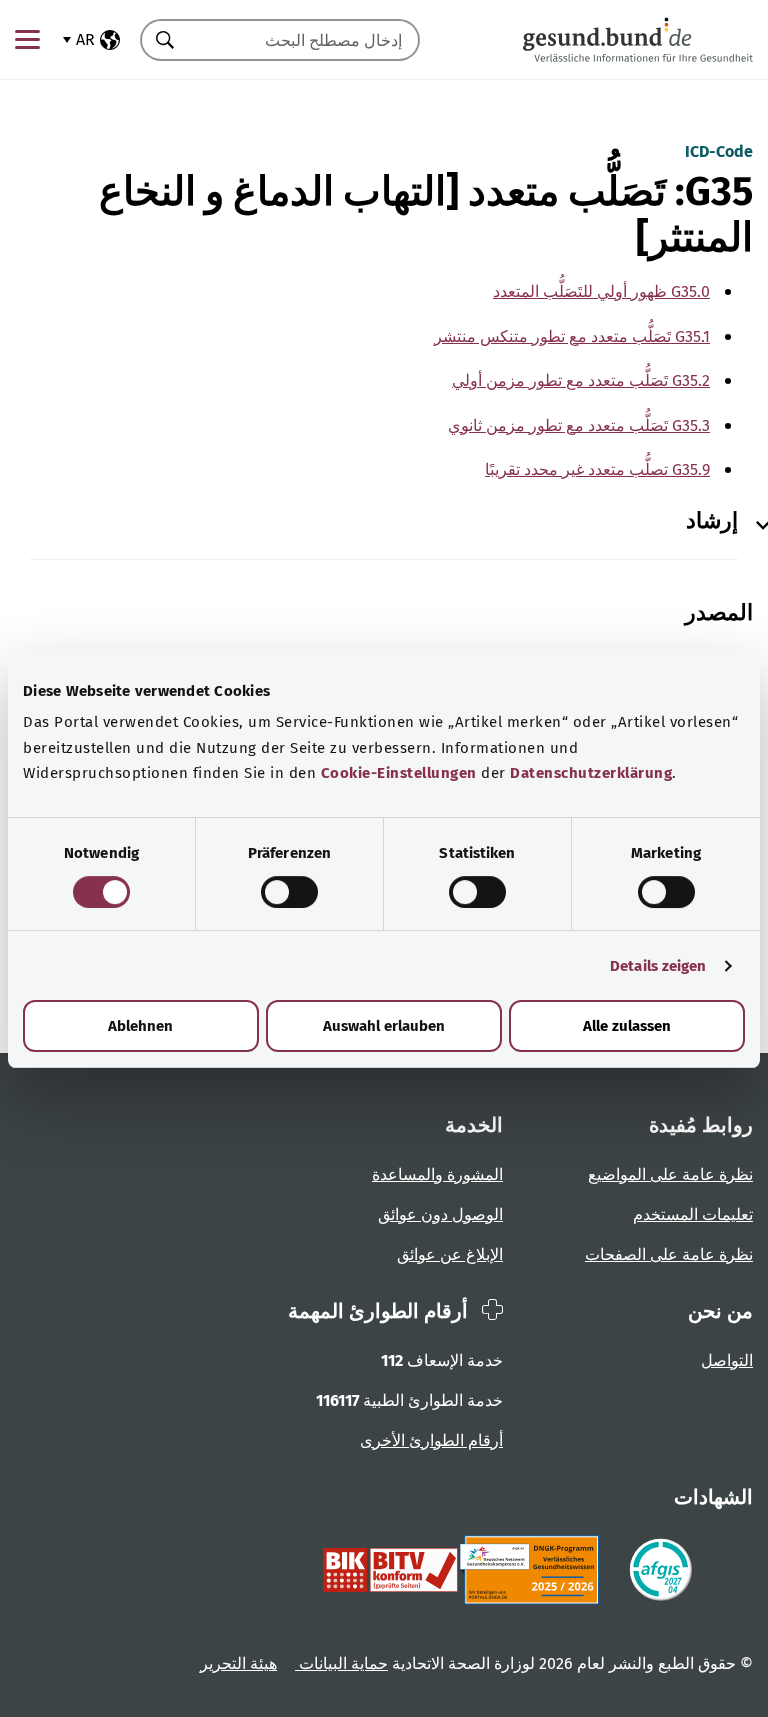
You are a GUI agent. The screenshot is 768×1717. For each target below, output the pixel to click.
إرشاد (712, 521)
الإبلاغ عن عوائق (450, 1254)
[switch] (289, 892)
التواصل (727, 1360)
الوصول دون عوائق (440, 1214)
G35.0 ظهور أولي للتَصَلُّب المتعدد (601, 291)
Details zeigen (658, 966)
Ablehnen (140, 1026)
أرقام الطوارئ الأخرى (431, 1440)
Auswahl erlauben (384, 1026)
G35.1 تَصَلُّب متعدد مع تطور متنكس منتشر (572, 336)
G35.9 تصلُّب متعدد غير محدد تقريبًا (597, 469)
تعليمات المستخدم (693, 1214)
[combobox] (305, 40)
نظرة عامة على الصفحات (669, 1254)
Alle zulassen (627, 1026)
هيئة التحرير (238, 1663)
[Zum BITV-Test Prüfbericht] (390, 1570)
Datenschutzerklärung (591, 773)
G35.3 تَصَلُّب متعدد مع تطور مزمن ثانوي (579, 425)
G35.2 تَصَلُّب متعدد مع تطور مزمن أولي (581, 380)
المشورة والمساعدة (437, 1174)
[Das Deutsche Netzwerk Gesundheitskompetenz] (533, 1570)
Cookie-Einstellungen (399, 773)
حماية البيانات (341, 1663)
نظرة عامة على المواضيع (670, 1174)
